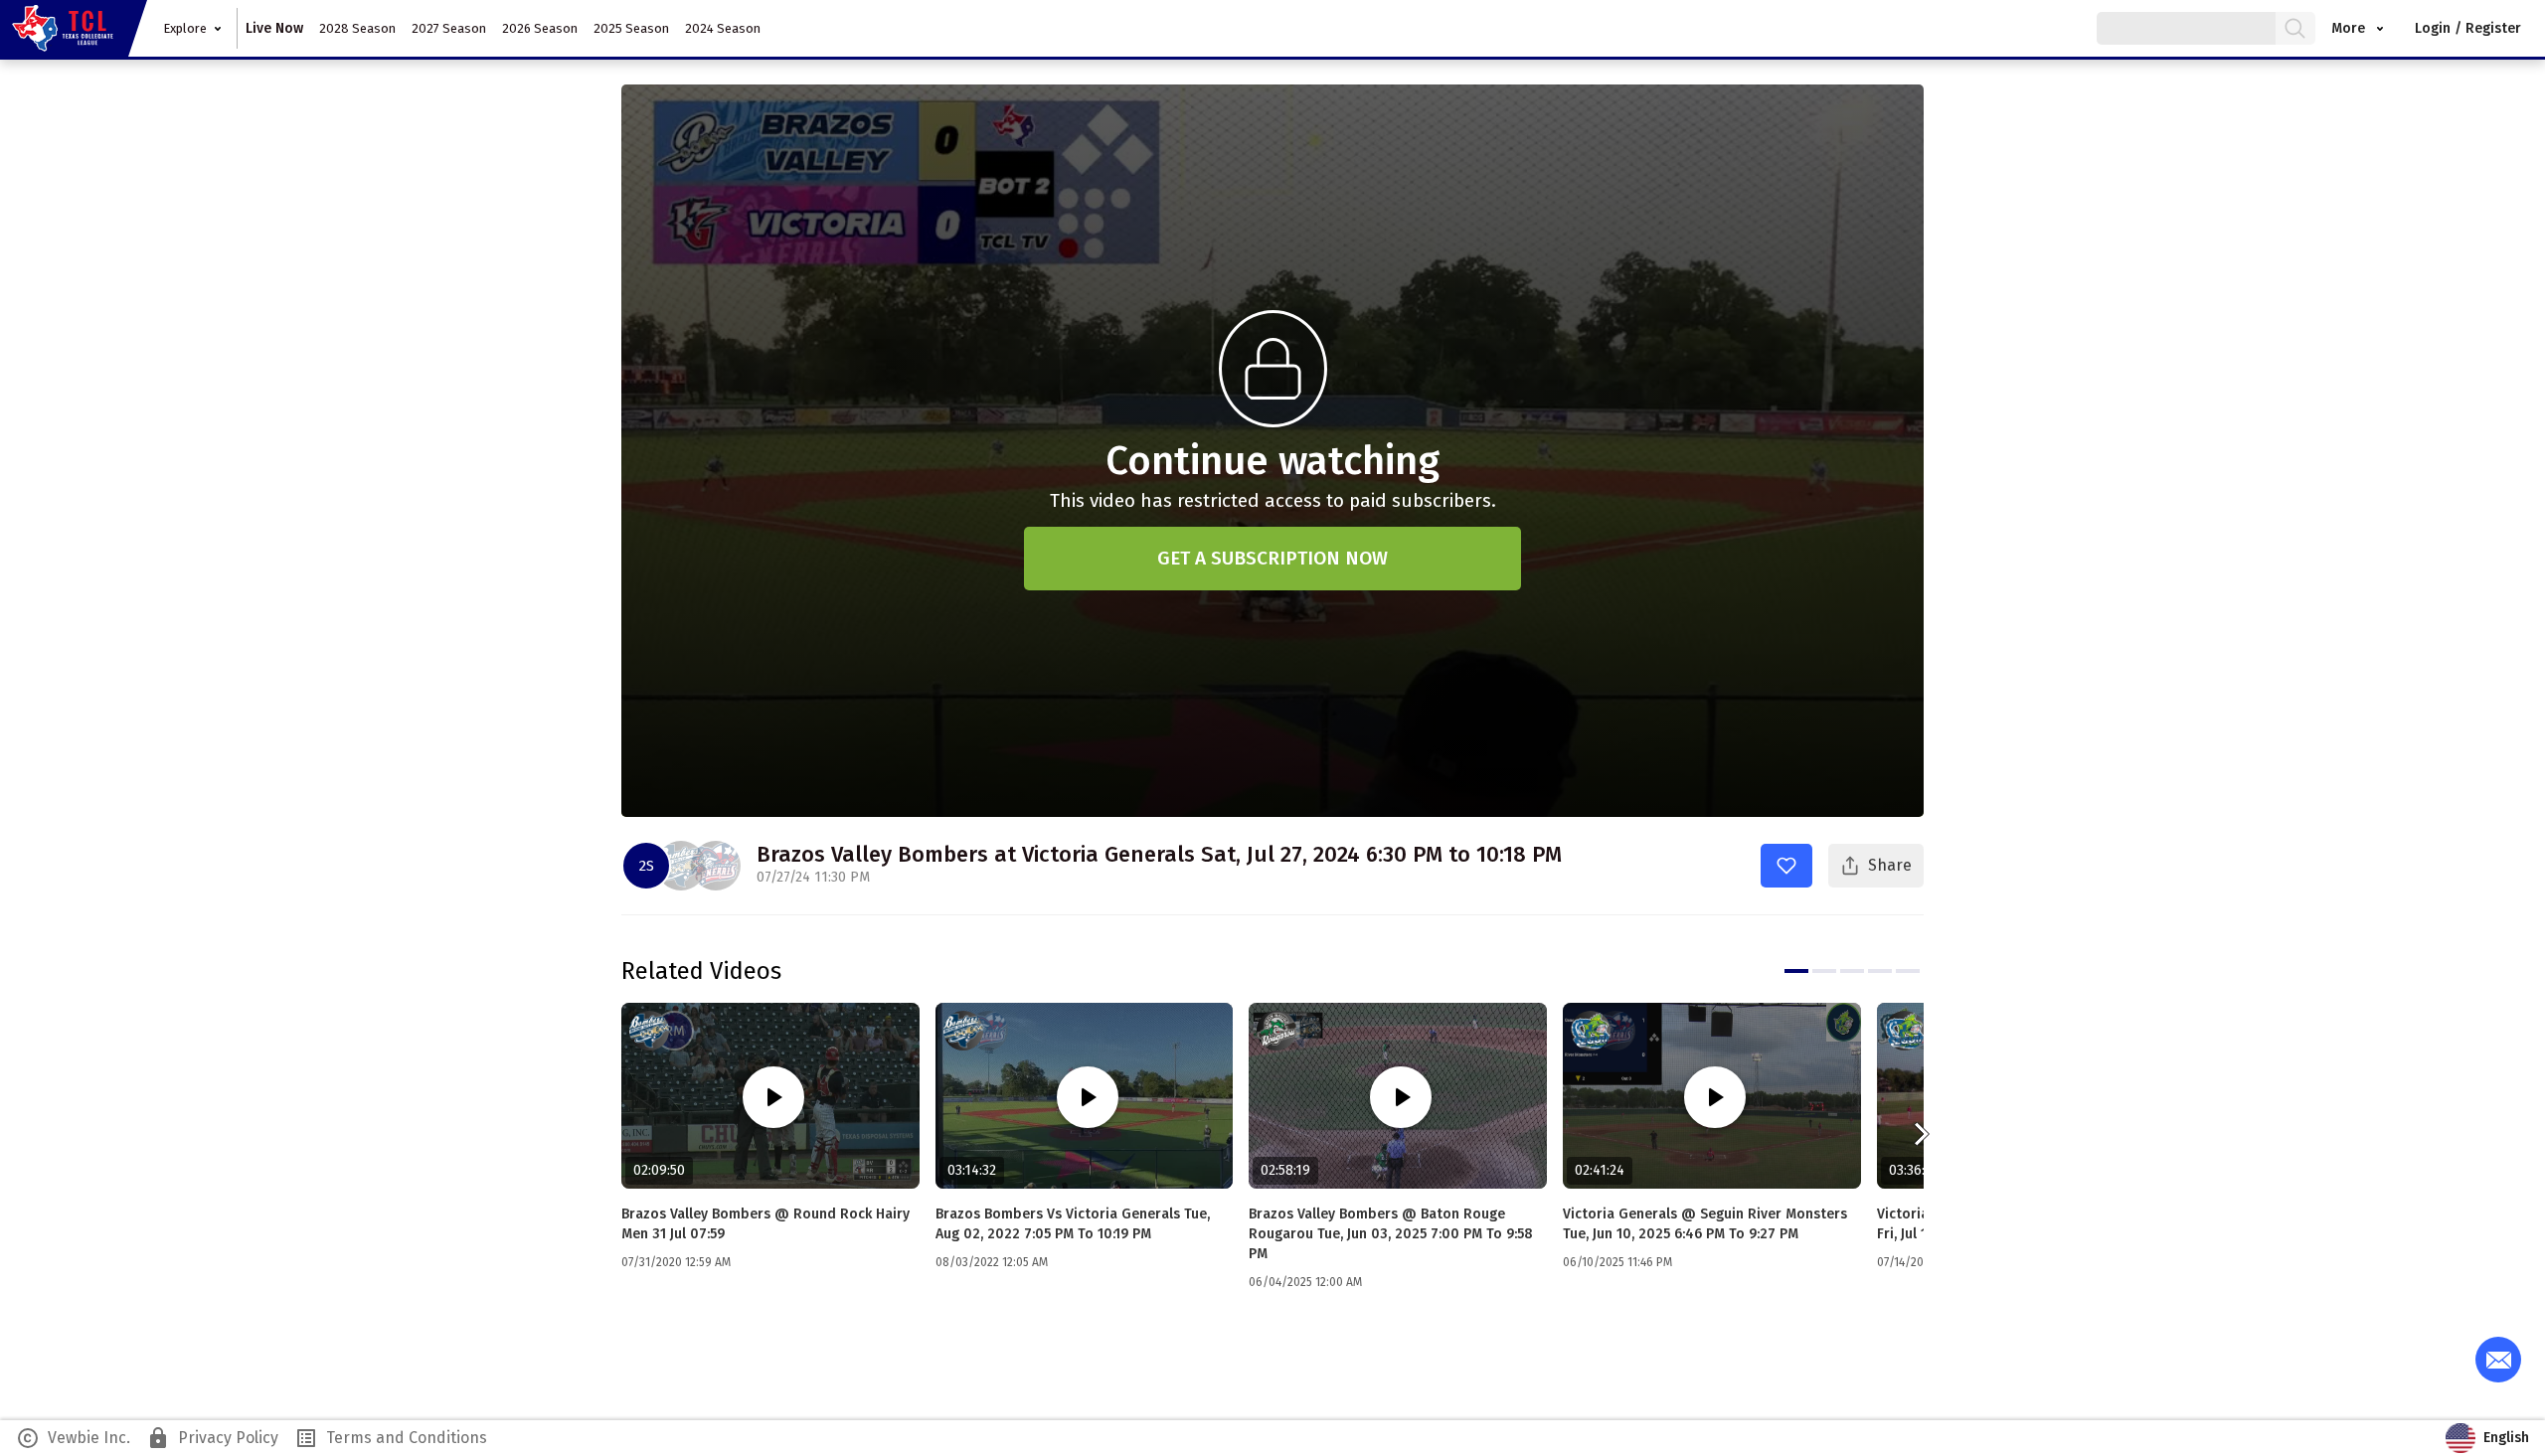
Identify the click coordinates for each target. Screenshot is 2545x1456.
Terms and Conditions (391, 1438)
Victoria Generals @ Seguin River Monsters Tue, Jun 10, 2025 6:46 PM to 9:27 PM (1705, 1224)
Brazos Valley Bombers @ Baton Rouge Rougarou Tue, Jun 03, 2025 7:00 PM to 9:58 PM (1391, 1234)
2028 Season (357, 28)
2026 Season (540, 28)
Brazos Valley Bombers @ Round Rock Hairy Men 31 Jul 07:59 (765, 1224)
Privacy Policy (212, 1438)
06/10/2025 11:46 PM (1617, 1262)
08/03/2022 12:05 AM (992, 1262)
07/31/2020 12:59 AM (676, 1262)
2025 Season (631, 28)
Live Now (274, 28)
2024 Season (723, 28)
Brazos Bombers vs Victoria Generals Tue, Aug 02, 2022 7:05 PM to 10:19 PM (1073, 1224)
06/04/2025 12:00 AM (1305, 1282)
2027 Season (449, 28)
